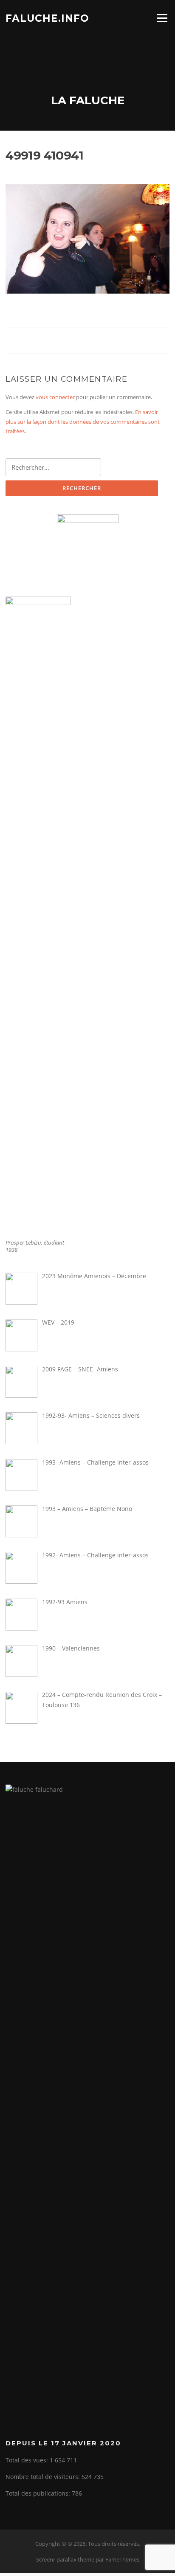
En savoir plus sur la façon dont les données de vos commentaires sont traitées (83, 421)
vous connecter (55, 397)
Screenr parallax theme (65, 2559)
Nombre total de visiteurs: (44, 2477)
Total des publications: (39, 2493)
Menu (162, 18)
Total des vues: (28, 2460)
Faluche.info (47, 18)
